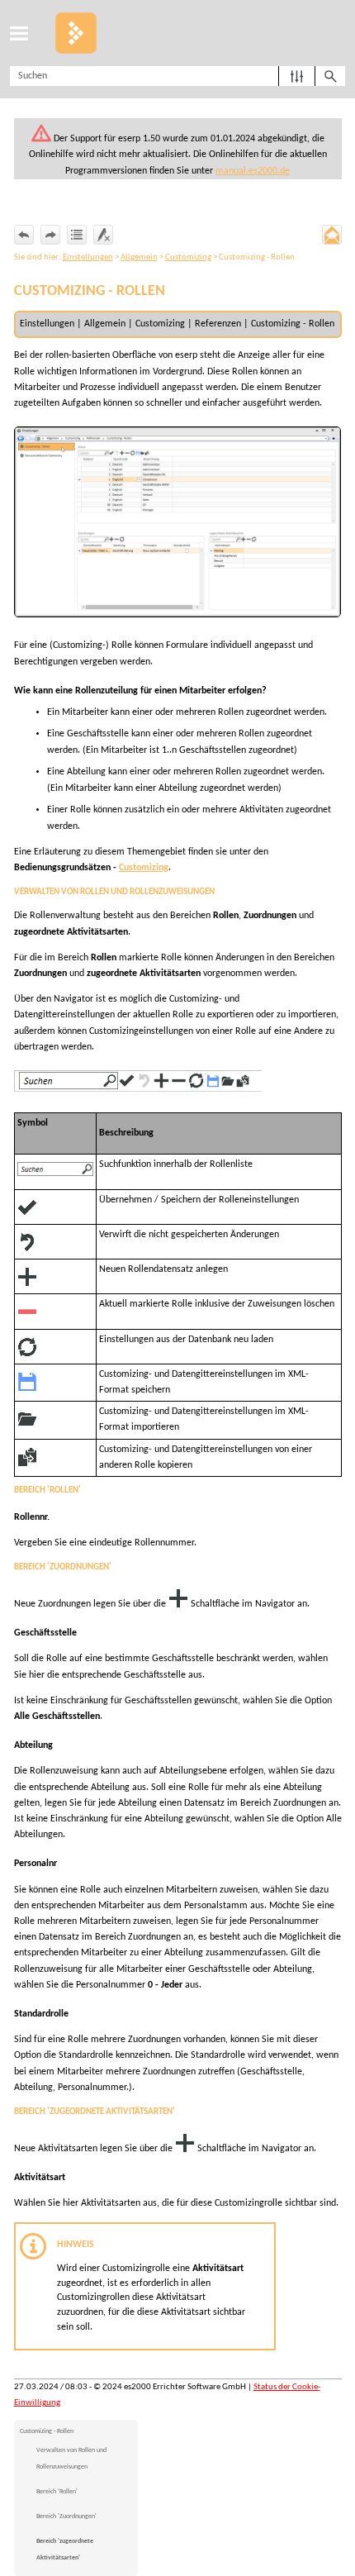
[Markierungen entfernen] (103, 235)
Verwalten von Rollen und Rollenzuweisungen (71, 2459)
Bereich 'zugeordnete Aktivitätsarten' (65, 2550)
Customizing (188, 257)
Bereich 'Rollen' (57, 2492)
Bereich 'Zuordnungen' (66, 2516)
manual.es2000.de (253, 171)
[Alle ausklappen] (77, 235)
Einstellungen (88, 257)
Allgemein (139, 257)
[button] (297, 76)
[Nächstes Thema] (50, 235)
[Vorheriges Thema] (24, 235)
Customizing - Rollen (47, 2431)
